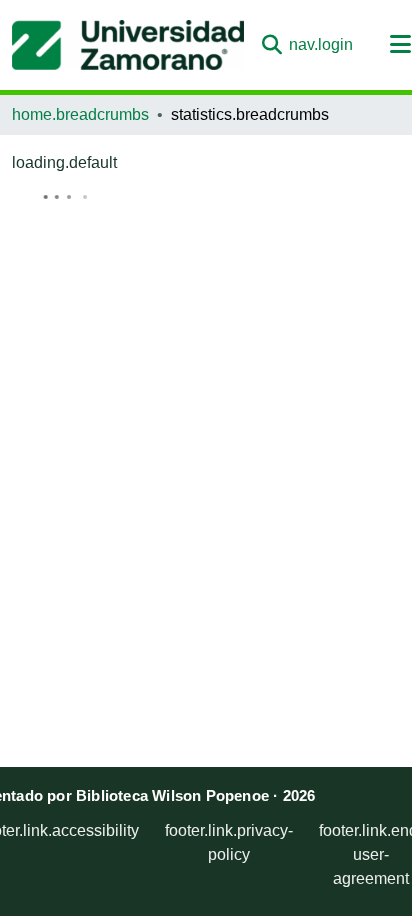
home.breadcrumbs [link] (80, 114)
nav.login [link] (321, 44)
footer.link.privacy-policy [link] (229, 842)
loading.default (64, 162)
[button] (128, 45)
